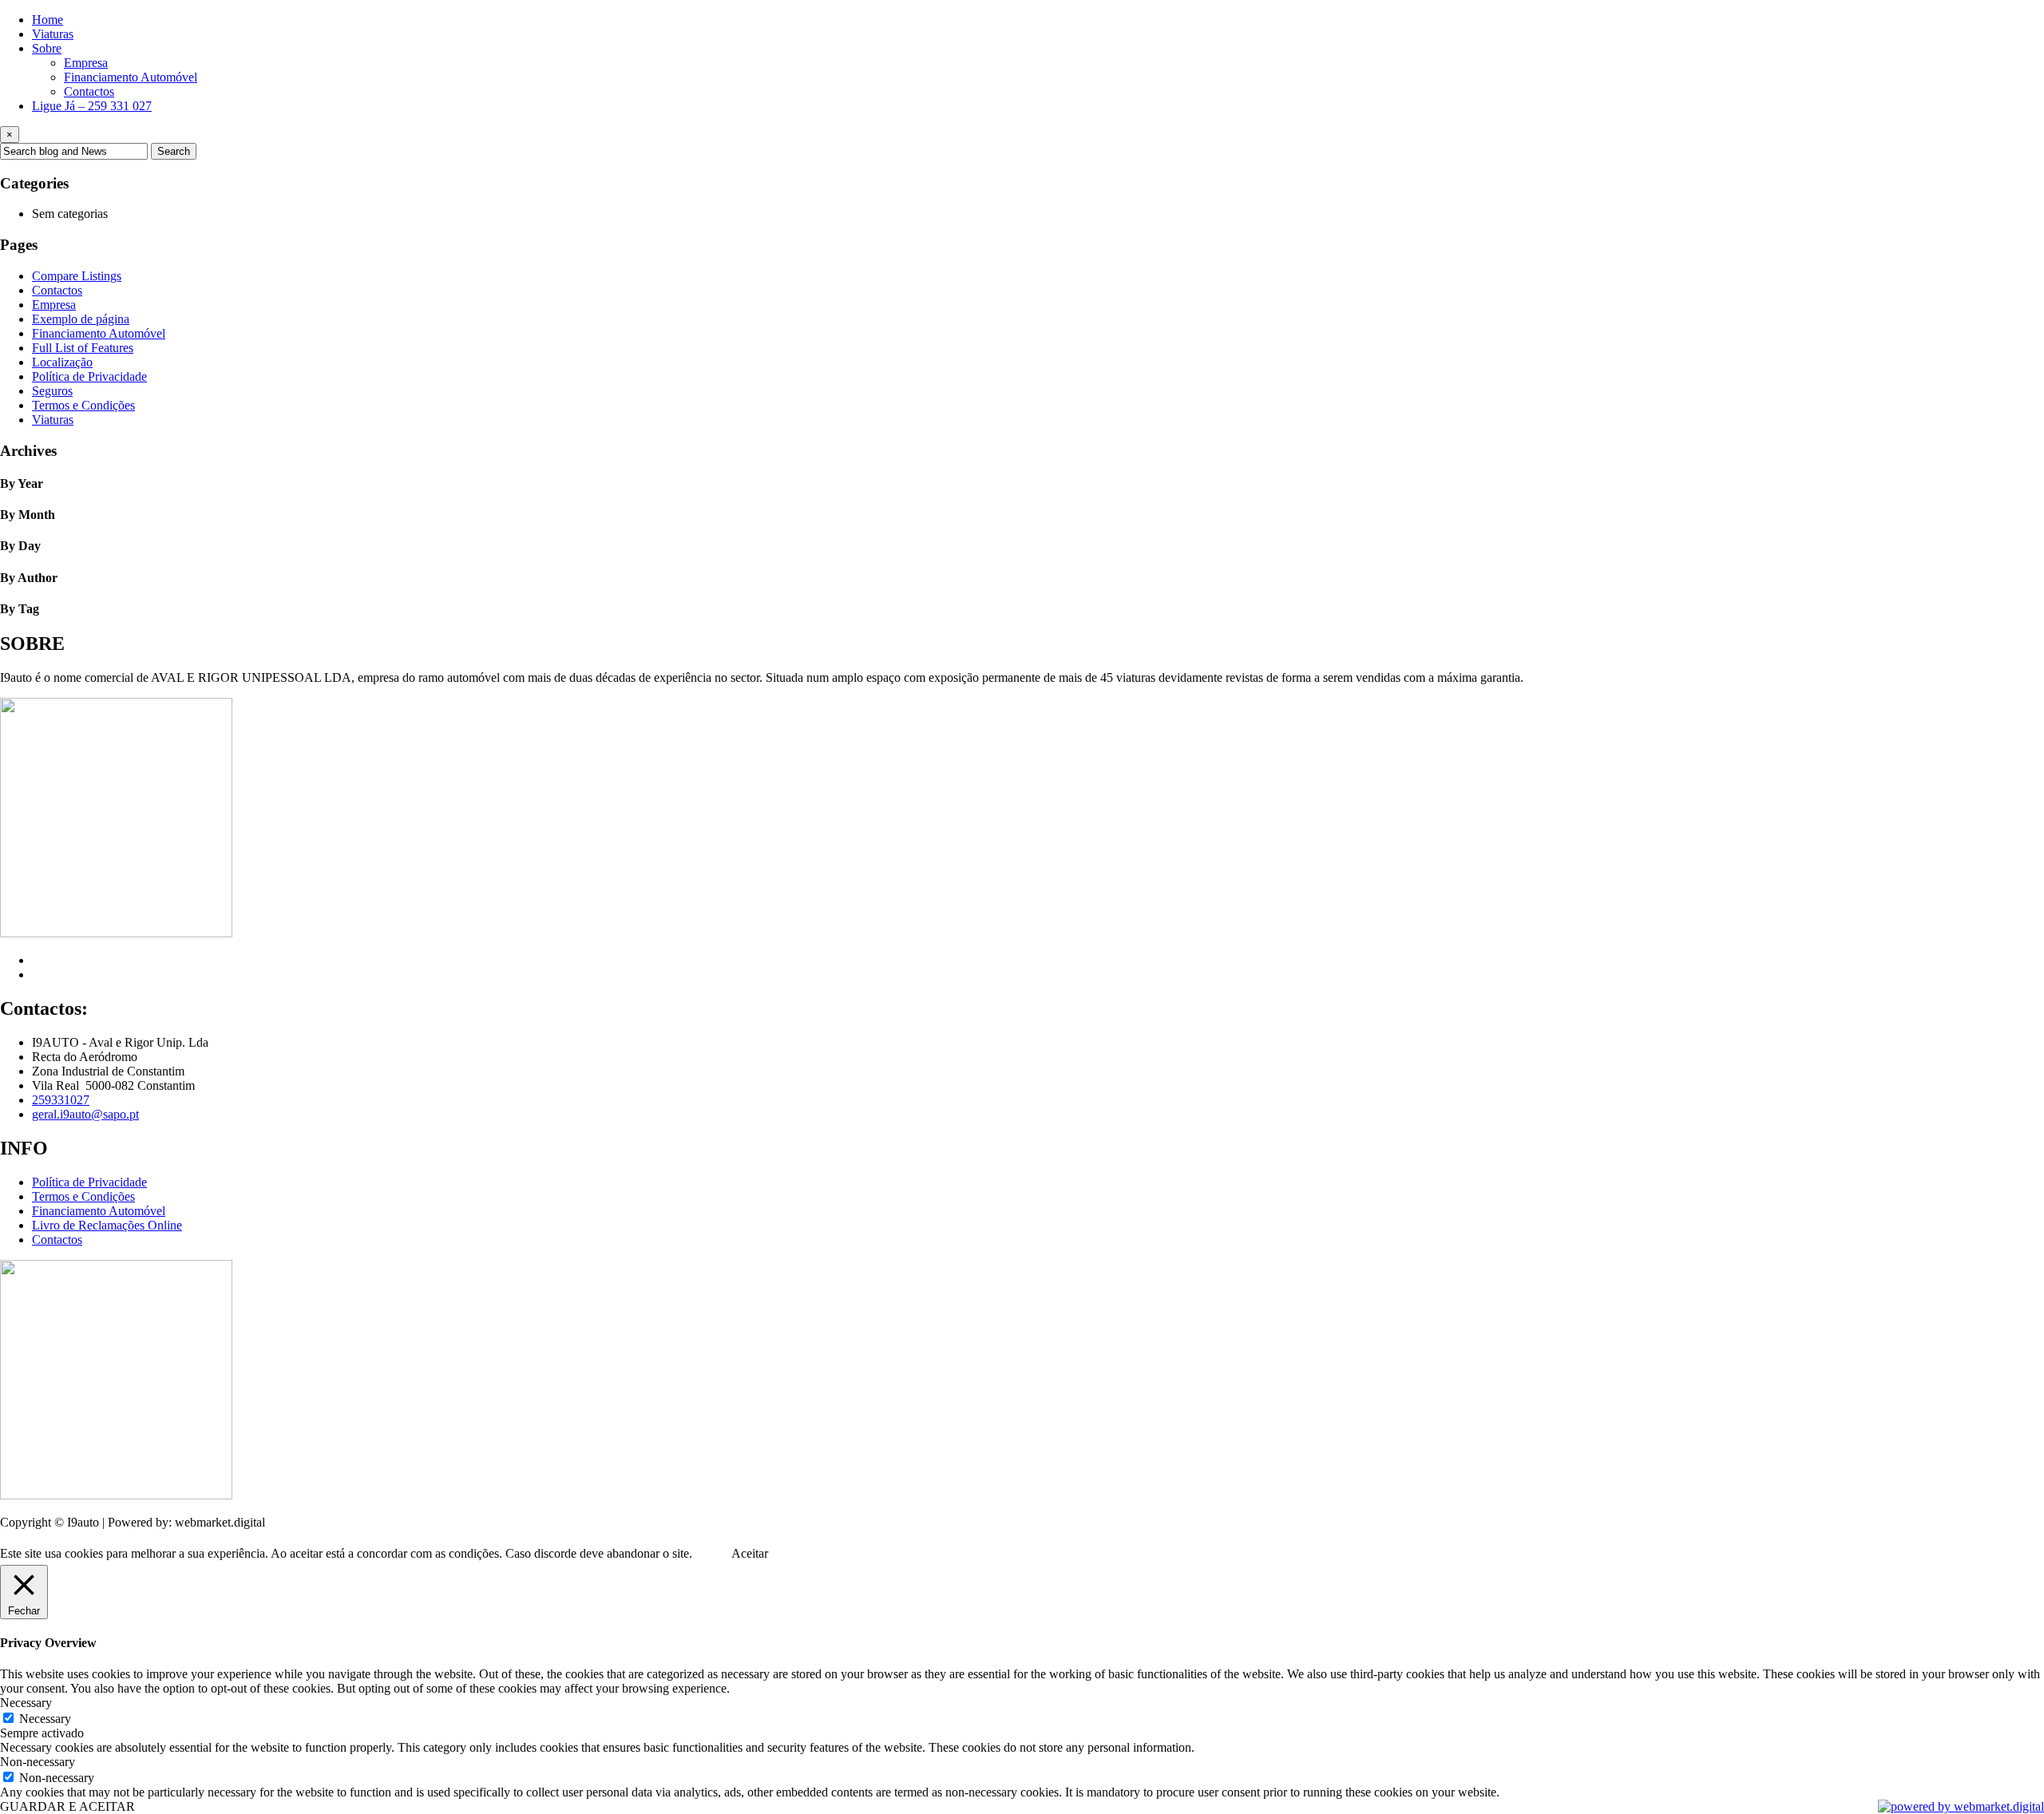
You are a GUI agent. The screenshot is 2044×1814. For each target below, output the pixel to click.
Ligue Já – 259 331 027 (92, 106)
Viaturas (53, 34)
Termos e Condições (83, 405)
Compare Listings (77, 276)
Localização (62, 362)
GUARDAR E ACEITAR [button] (67, 1806)
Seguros (52, 391)
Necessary (45, 1719)
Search (174, 151)
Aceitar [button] (750, 1553)
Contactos (89, 91)
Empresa (86, 63)
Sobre (47, 48)
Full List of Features (83, 348)
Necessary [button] (26, 1703)
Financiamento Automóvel (131, 77)
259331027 (61, 1100)
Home (48, 20)
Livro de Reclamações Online (107, 1225)
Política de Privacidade (89, 376)
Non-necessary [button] (38, 1762)
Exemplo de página (81, 319)
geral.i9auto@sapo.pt (85, 1114)
